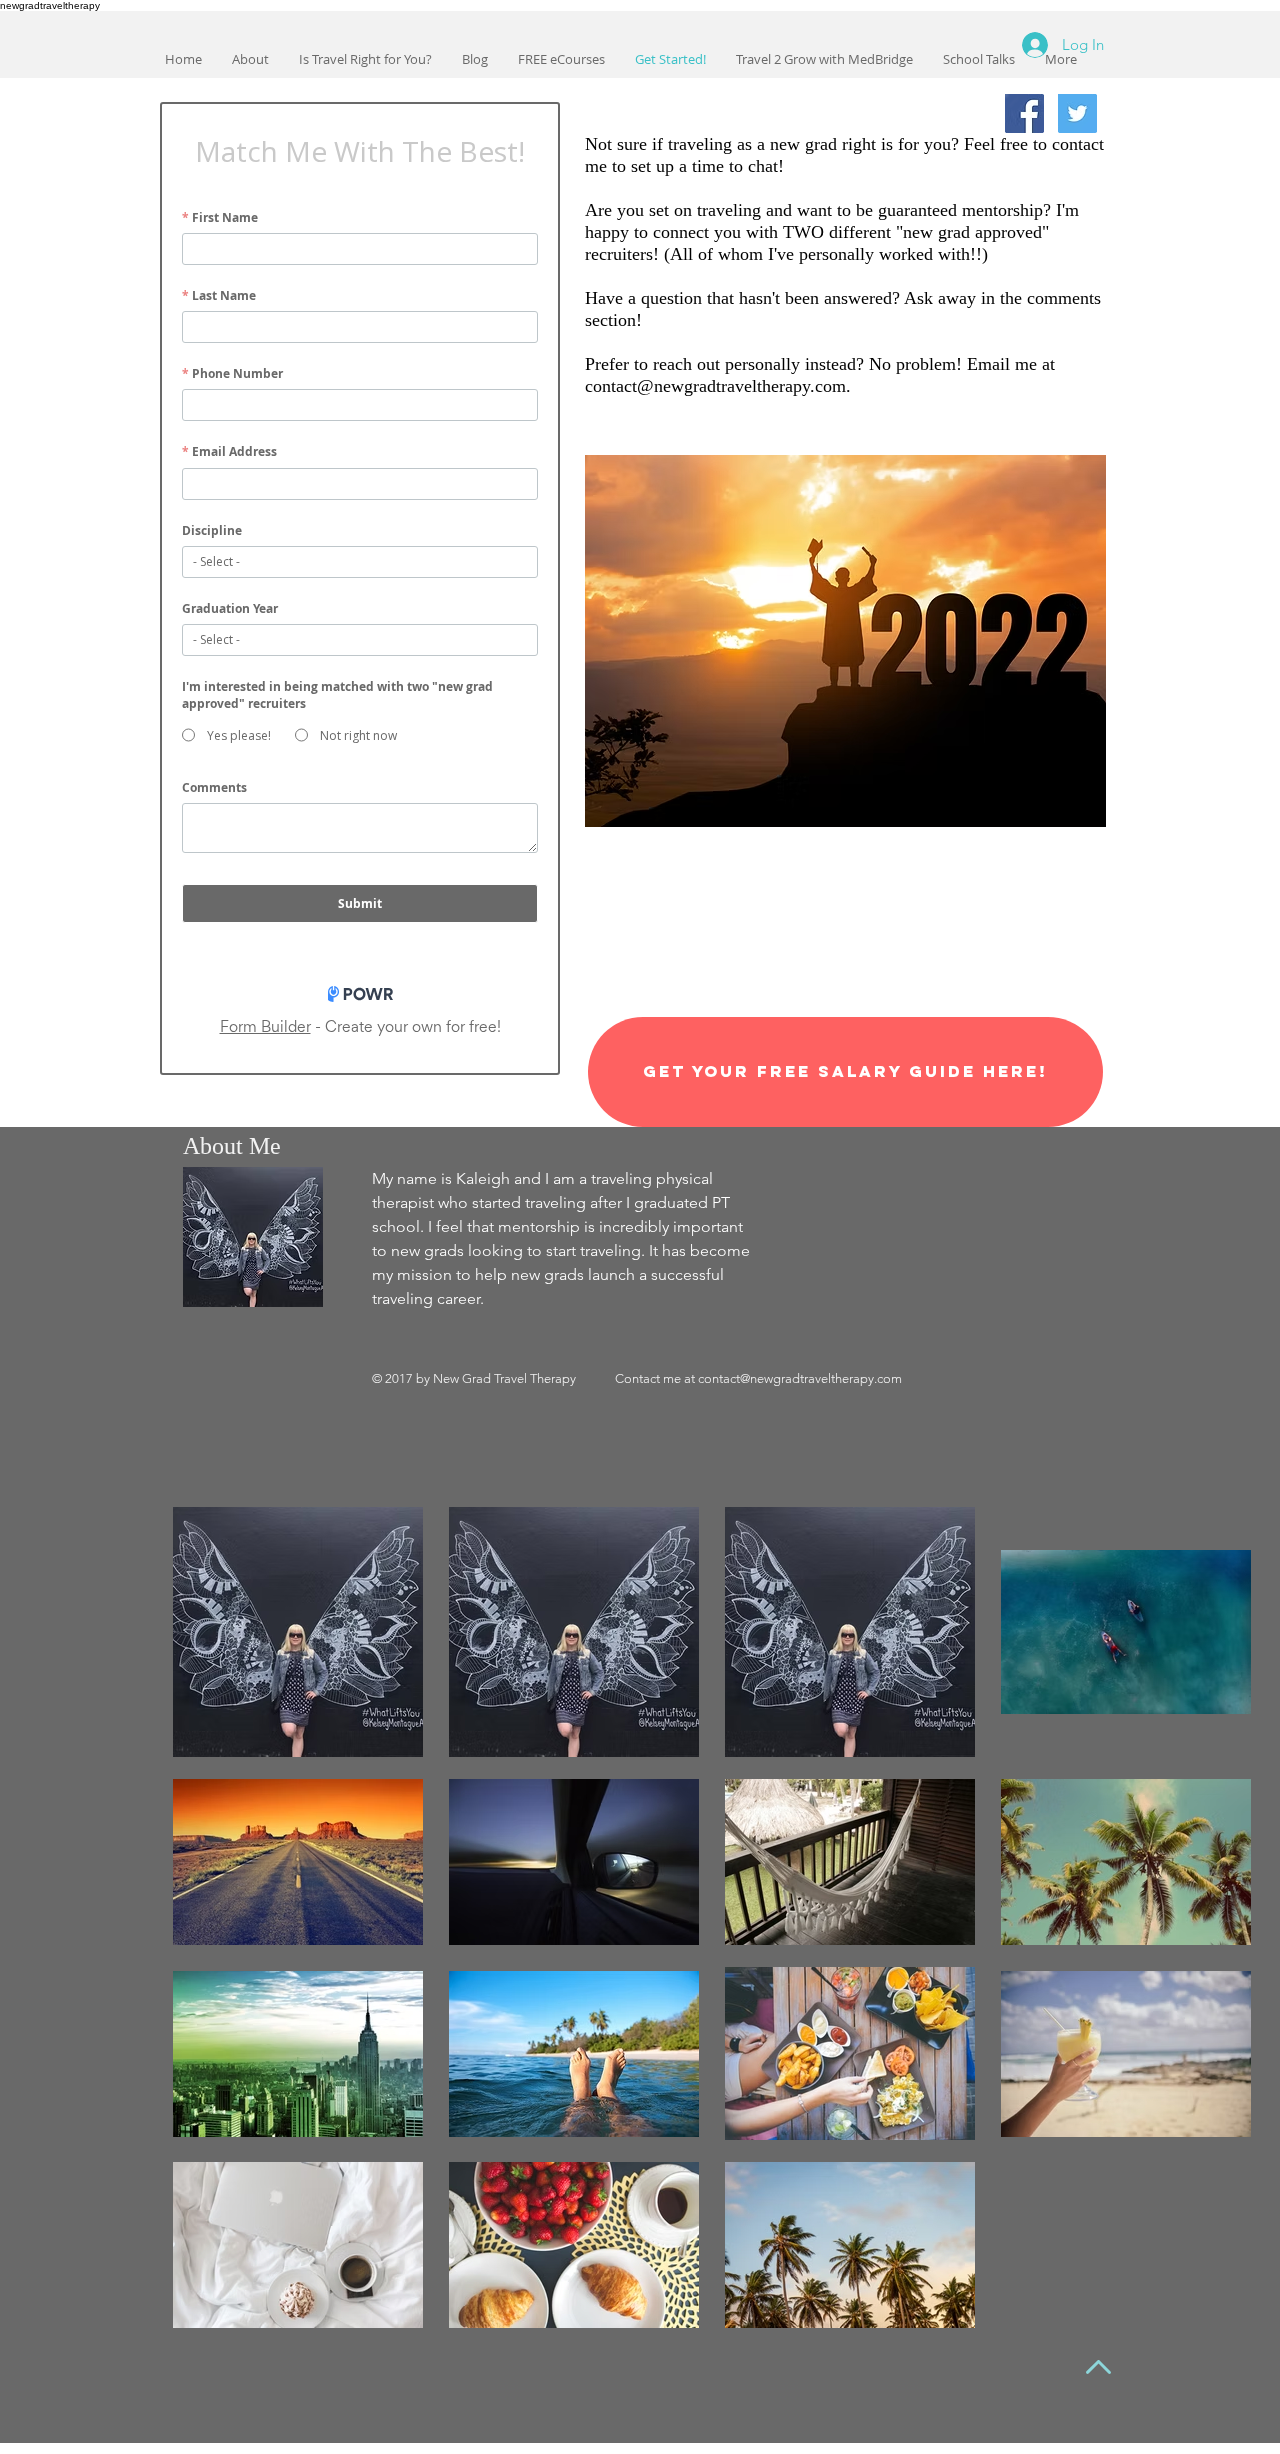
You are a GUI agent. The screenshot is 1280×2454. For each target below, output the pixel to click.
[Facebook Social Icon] (1024, 113)
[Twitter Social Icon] (1077, 113)
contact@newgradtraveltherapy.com (715, 386)
